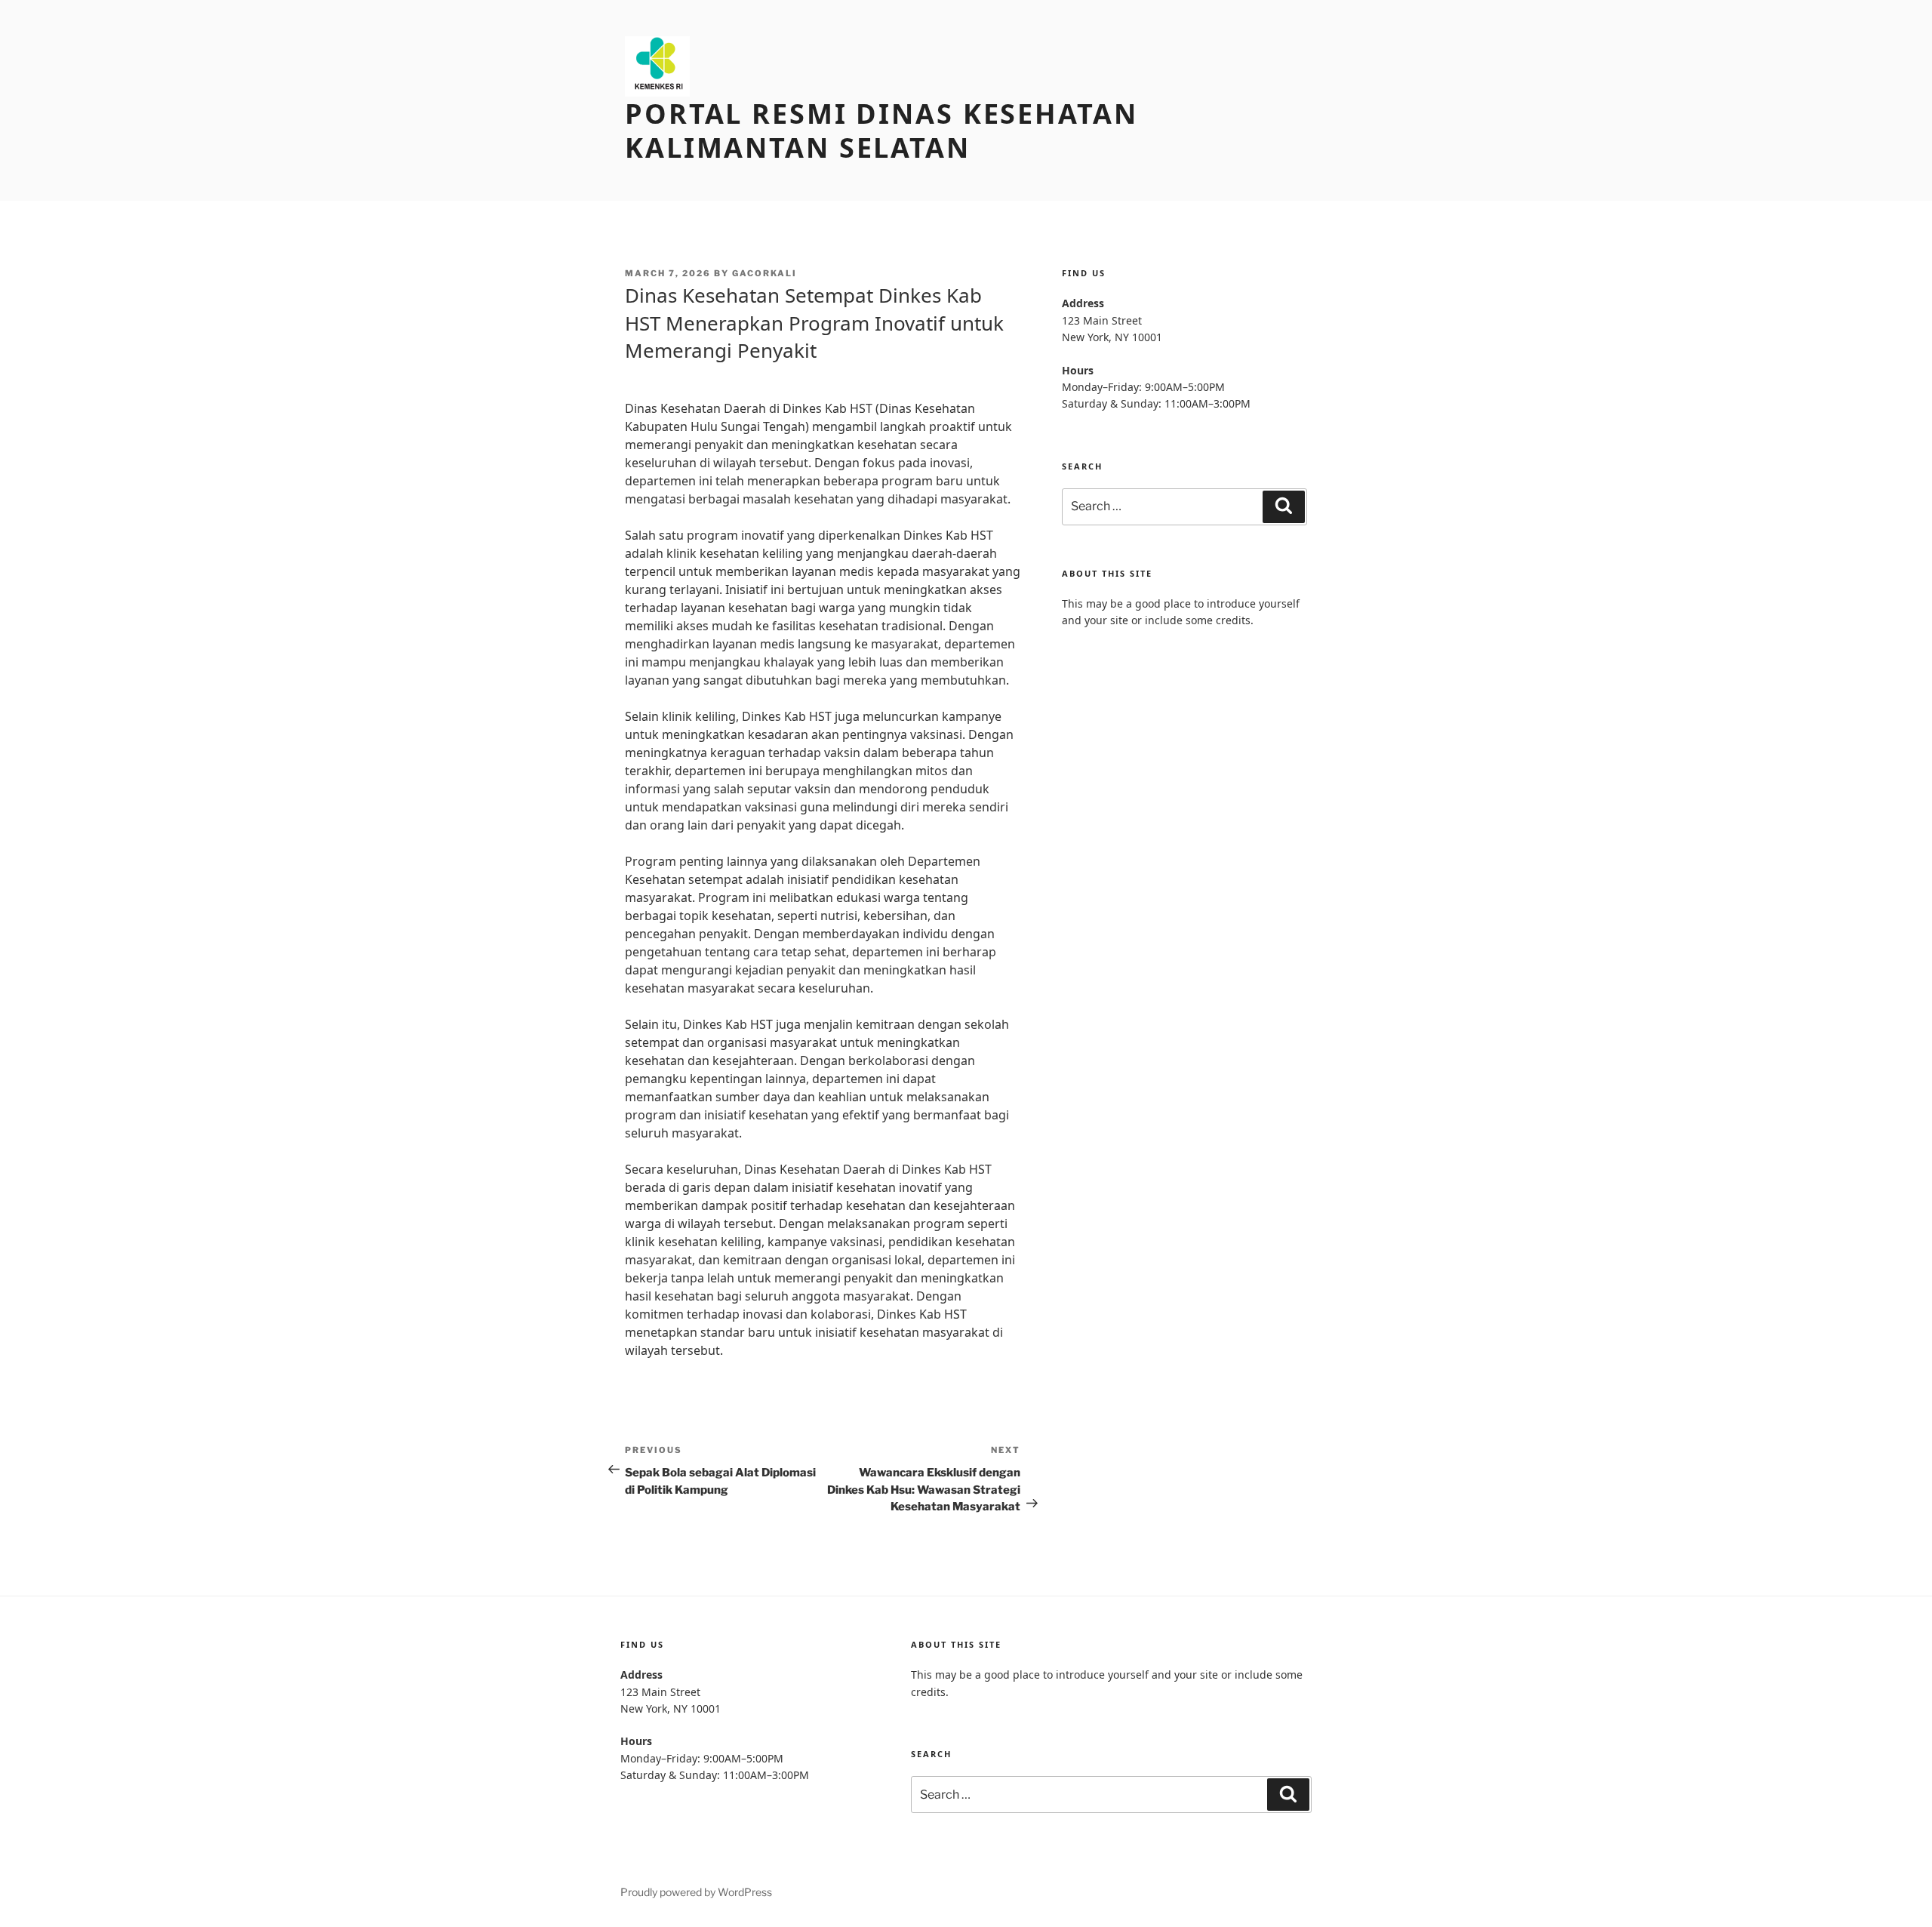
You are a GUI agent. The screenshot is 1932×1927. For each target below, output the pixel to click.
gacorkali (764, 273)
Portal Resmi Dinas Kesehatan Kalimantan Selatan (881, 131)
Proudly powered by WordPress (696, 1892)
